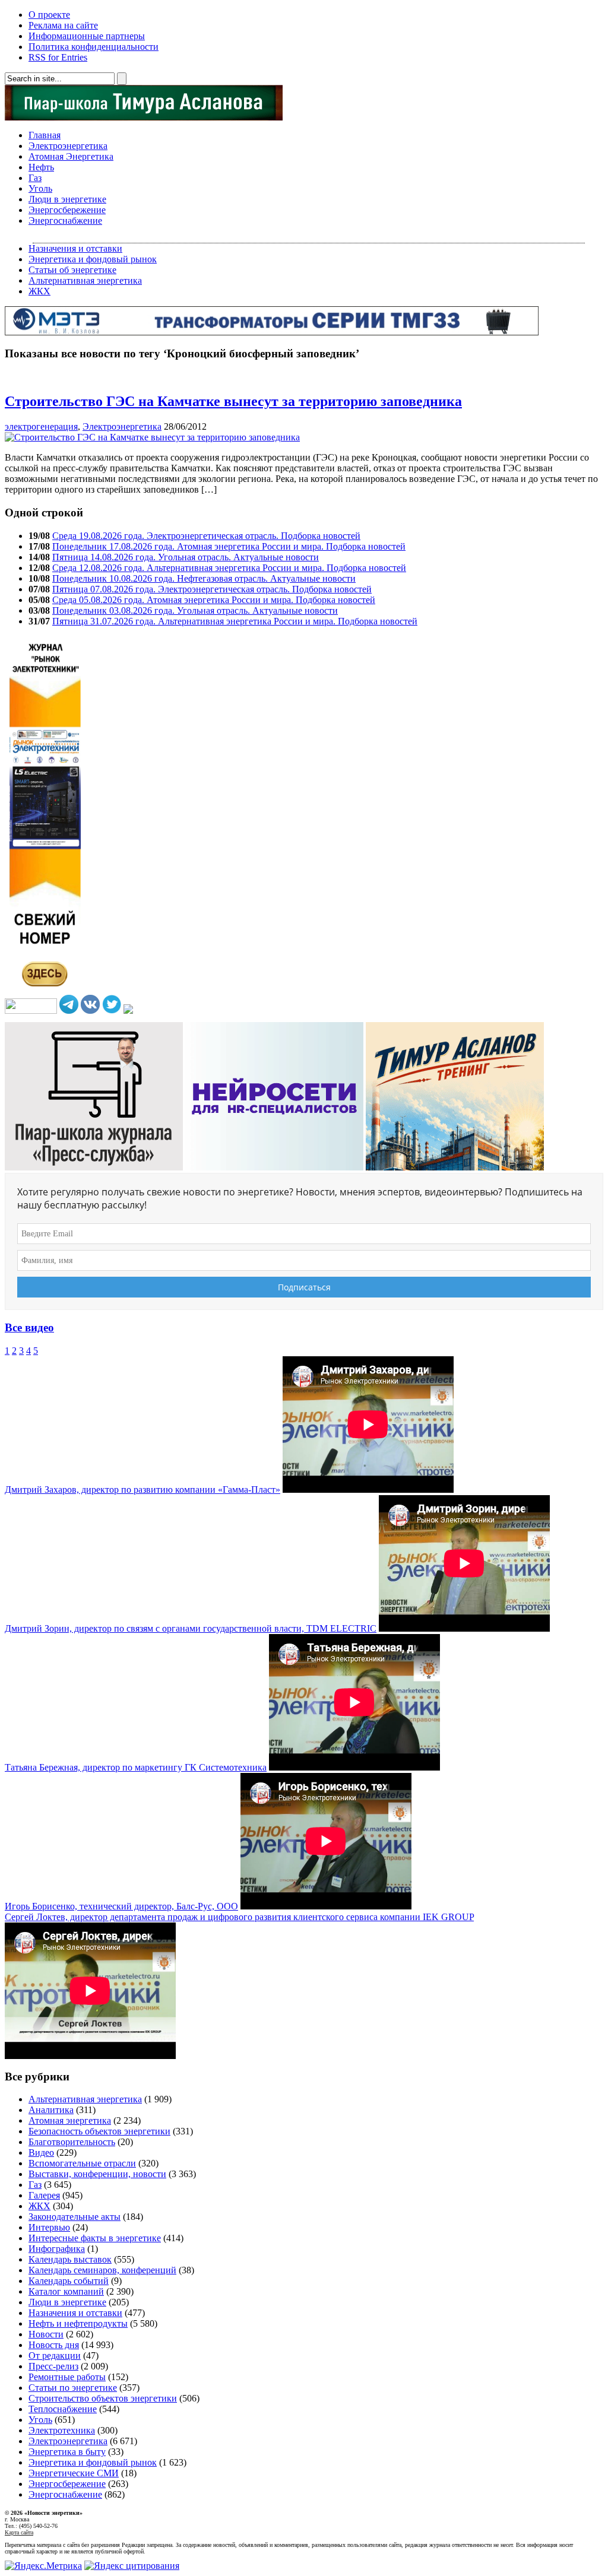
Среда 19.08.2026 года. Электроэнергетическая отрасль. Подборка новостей (206, 536)
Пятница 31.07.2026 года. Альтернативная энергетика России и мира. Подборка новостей (235, 621)
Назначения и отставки (75, 248)
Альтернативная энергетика (85, 280)
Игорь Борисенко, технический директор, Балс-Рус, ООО (121, 1906)
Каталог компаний (66, 2291)
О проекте (49, 15)
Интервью (49, 2227)
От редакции (55, 2355)
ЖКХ (39, 291)
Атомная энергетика (70, 2120)
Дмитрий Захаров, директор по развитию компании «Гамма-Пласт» (142, 1490)
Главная (45, 135)
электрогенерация (41, 426)
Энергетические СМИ (74, 2473)
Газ (35, 178)
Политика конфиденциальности (94, 47)
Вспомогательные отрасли (82, 2163)
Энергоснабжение (65, 221)
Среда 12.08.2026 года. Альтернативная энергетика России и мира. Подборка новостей (229, 568)
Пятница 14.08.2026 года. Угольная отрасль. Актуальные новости (186, 557)
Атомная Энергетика (71, 156)
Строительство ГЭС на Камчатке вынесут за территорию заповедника (233, 401)
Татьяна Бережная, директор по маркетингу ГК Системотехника (136, 1767)
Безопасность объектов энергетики (99, 2131)
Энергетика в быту (67, 2452)
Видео (41, 2153)
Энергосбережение (67, 210)
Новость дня (54, 2345)
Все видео (29, 1327)
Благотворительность (72, 2142)
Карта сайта (19, 2532)
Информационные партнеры (87, 36)
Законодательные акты (75, 2217)
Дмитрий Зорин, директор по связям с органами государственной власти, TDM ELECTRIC (191, 1628)
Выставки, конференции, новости (97, 2174)
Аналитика (51, 2110)
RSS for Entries (58, 57)
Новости (46, 2334)
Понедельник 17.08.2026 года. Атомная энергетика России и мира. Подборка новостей (229, 546)
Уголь (40, 188)
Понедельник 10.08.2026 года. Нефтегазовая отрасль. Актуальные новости (204, 578)
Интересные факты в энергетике (95, 2238)
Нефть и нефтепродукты (78, 2323)
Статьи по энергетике (73, 2388)
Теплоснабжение (63, 2409)
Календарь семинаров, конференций (102, 2270)
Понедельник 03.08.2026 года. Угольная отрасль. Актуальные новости (195, 610)
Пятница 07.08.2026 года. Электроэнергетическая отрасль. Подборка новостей (212, 589)
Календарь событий (69, 2281)
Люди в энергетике (67, 199)
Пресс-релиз (53, 2366)
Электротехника (62, 2430)
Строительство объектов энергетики (103, 2398)
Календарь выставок (70, 2259)
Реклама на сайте (63, 25)
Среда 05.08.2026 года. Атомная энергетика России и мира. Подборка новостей (214, 600)
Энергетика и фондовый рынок (93, 259)
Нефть (41, 167)
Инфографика (57, 2249)
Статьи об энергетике (72, 270)
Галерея (44, 2195)
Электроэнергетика (68, 146)
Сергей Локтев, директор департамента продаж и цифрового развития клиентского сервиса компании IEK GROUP (239, 1917)
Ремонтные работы (67, 2377)
